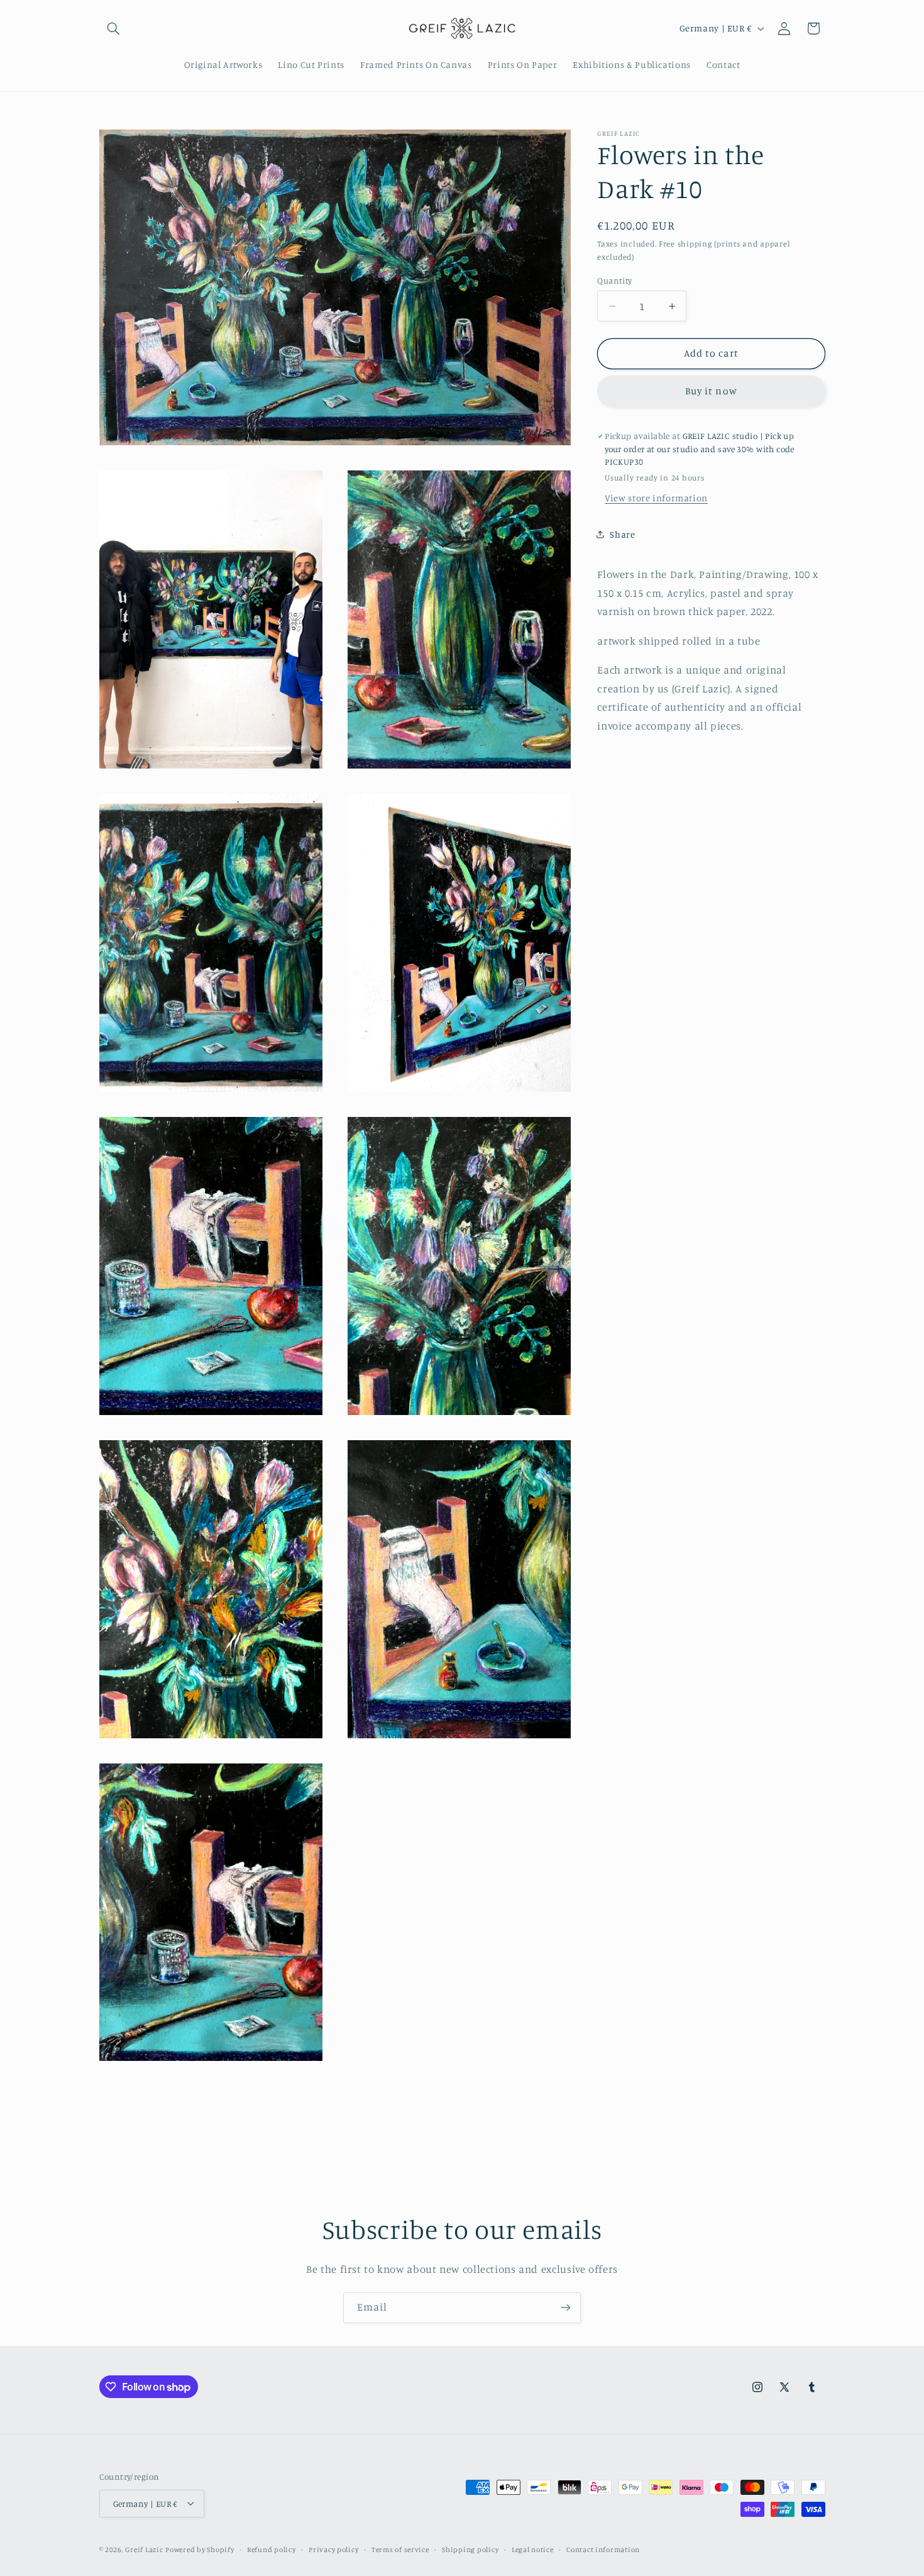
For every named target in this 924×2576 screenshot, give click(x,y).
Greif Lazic (144, 2549)
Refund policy (272, 2549)
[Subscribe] (566, 2308)
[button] (114, 28)
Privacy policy (333, 2549)
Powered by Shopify (200, 2549)
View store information (656, 498)
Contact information (603, 2549)
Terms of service (400, 2549)
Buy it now (711, 391)
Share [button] (622, 534)
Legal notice (533, 2549)
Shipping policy (470, 2549)
